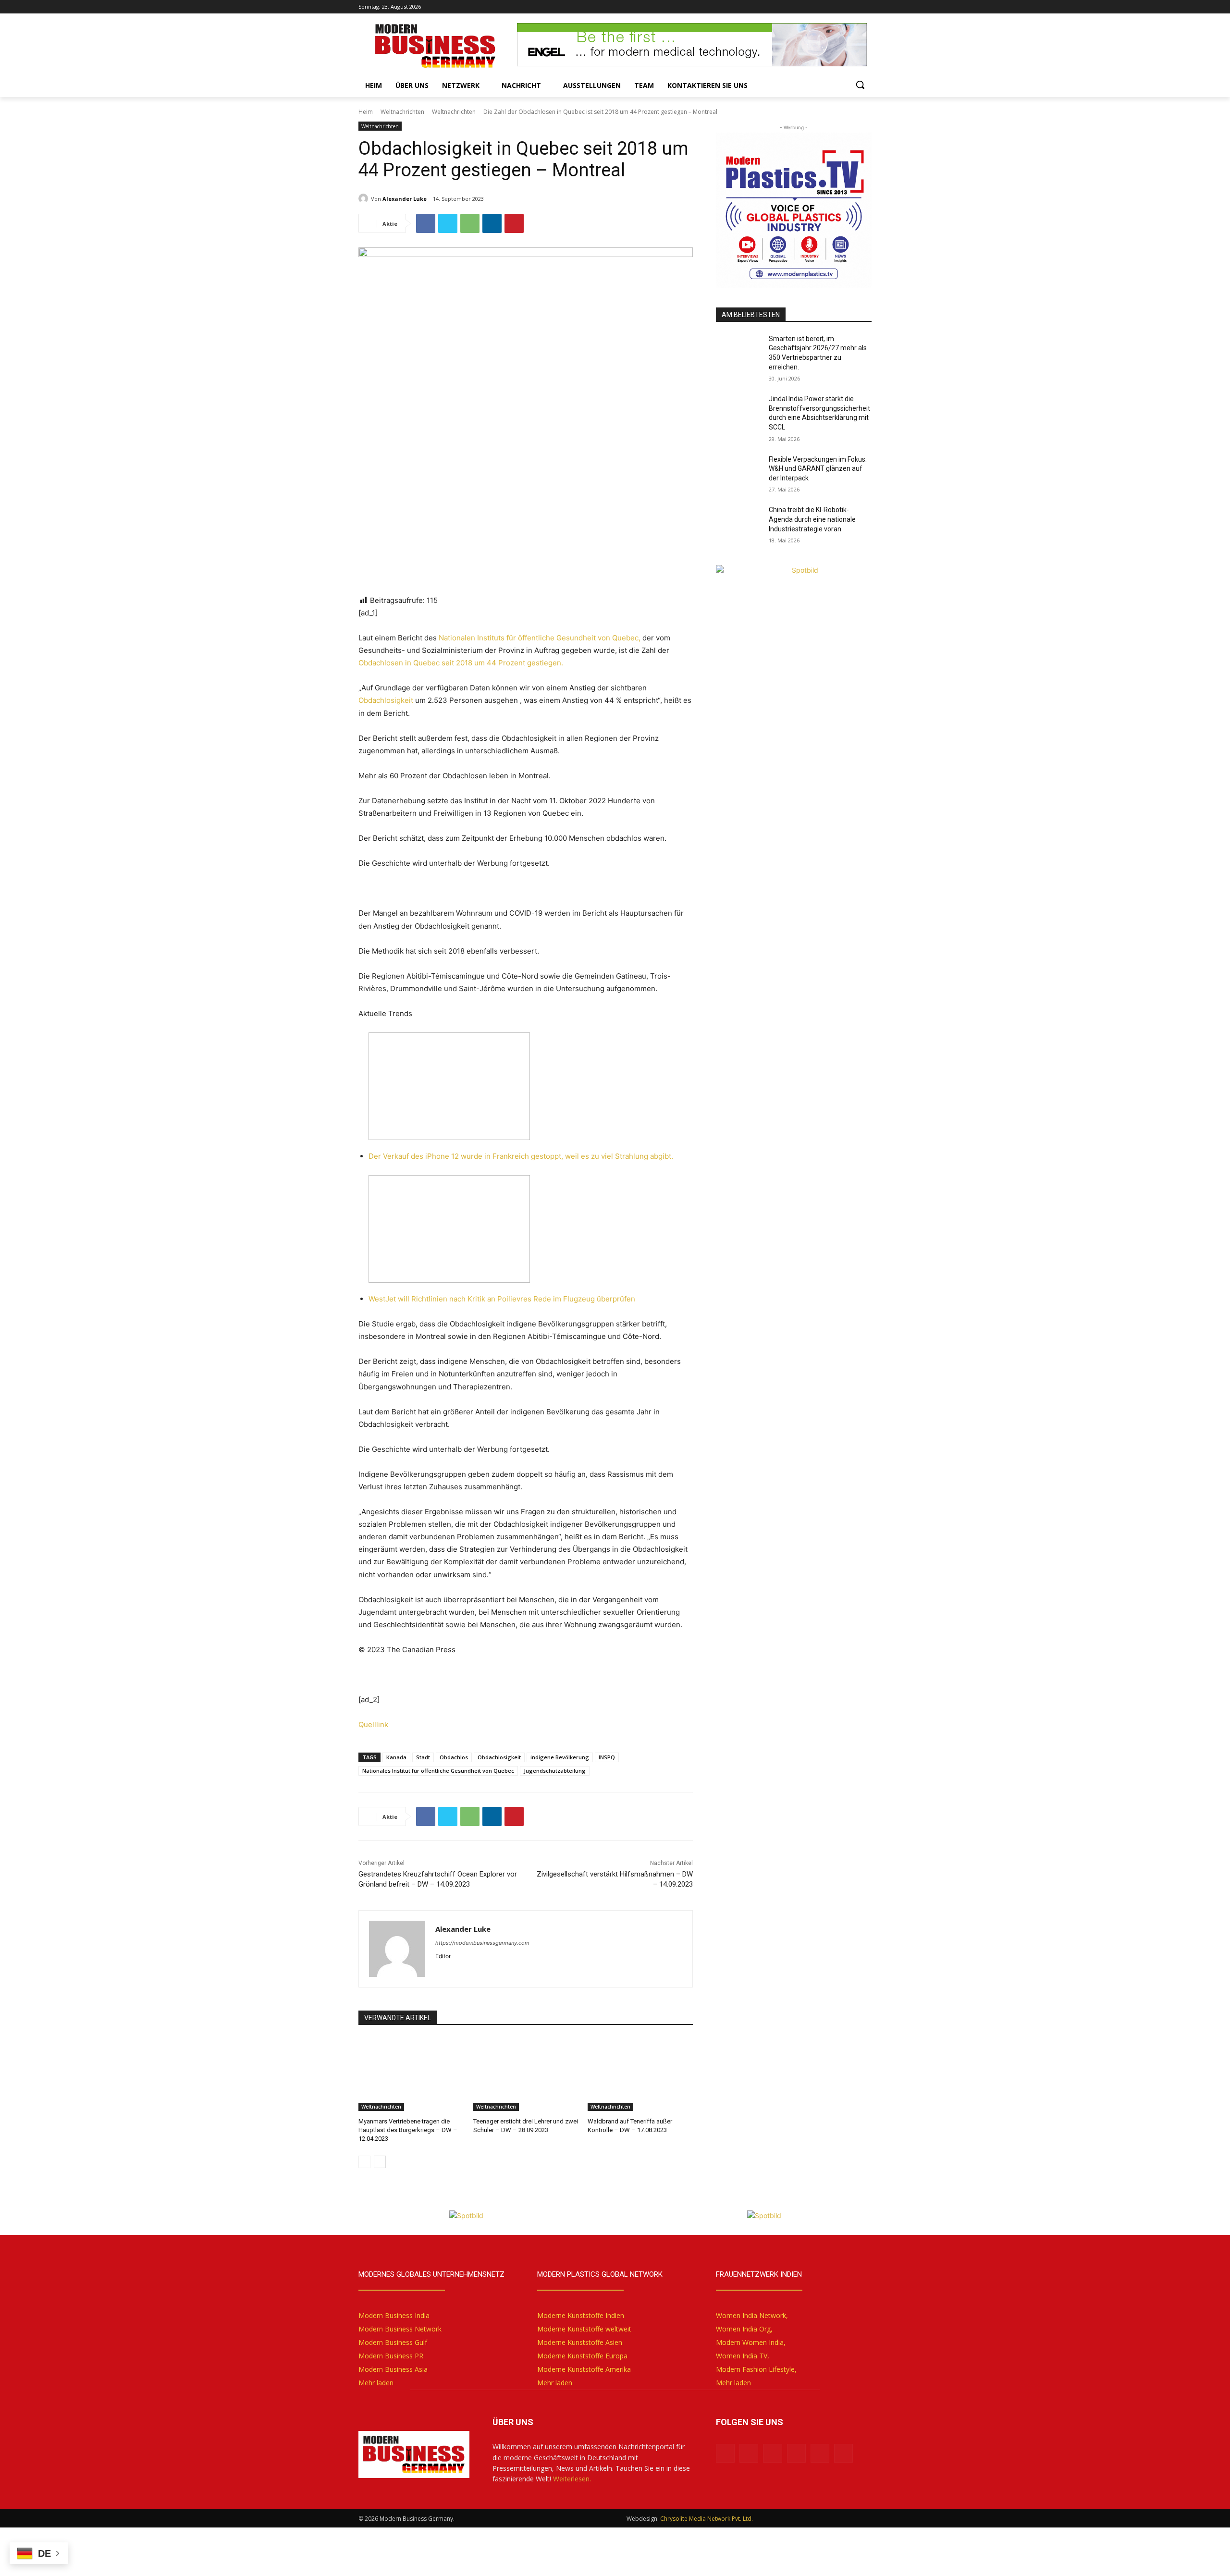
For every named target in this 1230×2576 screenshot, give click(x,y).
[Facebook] (813, 7)
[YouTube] (826, 7)
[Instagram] (840, 7)
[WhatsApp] (470, 223)
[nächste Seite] (380, 2162)
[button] (860, 85)
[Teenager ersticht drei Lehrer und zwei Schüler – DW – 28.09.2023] (526, 2074)
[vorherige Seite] (364, 2162)
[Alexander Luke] (365, 198)
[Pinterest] (514, 223)
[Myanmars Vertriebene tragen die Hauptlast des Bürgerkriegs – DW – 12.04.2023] (411, 2074)
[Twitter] (853, 7)
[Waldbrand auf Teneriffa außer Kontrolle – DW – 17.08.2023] (640, 2074)
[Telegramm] (866, 7)
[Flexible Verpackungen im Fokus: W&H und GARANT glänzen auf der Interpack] (739, 471)
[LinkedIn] (799, 7)
